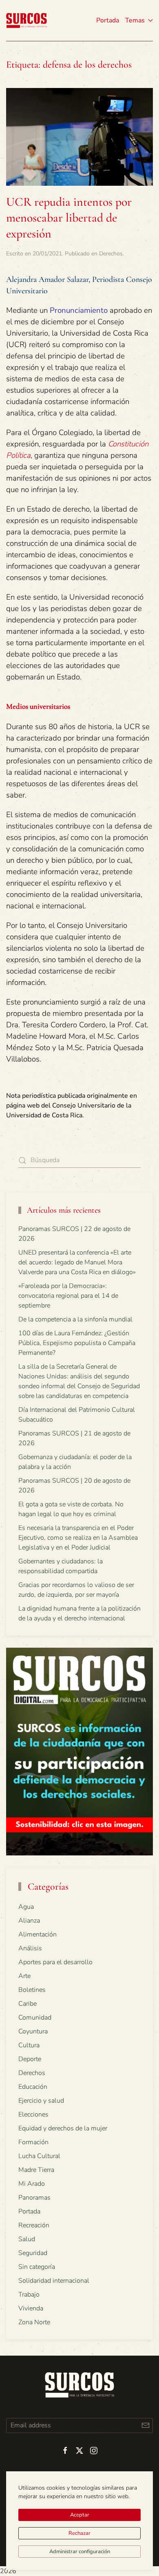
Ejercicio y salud (41, 2101)
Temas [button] (135, 20)
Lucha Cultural (39, 2156)
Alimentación (38, 1934)
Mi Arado (32, 2184)
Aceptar (80, 2515)
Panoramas (34, 2198)
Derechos (111, 254)
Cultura (29, 2045)
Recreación (34, 2225)
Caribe (28, 2004)
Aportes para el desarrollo (55, 1962)
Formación (33, 2142)
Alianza (29, 1921)
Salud (27, 2239)
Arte (24, 1976)
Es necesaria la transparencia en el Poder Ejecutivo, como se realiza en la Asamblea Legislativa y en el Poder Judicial (78, 1538)
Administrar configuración (80, 2552)
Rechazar (79, 2533)
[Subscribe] (145, 2425)
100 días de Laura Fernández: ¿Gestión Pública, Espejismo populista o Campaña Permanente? (77, 1343)
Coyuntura (33, 2031)
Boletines (32, 1990)
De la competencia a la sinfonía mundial (75, 1319)
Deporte (30, 2059)
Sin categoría (37, 2267)
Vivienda (31, 2308)
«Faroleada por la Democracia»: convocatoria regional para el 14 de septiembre (68, 1296)
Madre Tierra (36, 2170)
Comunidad (35, 2018)
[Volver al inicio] (26, 20)
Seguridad (33, 2253)
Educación (33, 2087)
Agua (26, 1907)
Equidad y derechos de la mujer (63, 2128)
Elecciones (33, 2114)
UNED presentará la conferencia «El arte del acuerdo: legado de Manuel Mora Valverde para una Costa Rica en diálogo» (77, 1262)
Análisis (30, 1948)
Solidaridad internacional (54, 2281)
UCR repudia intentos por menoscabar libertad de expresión (69, 218)
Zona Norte (34, 2322)
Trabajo (29, 2295)
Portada (108, 20)
